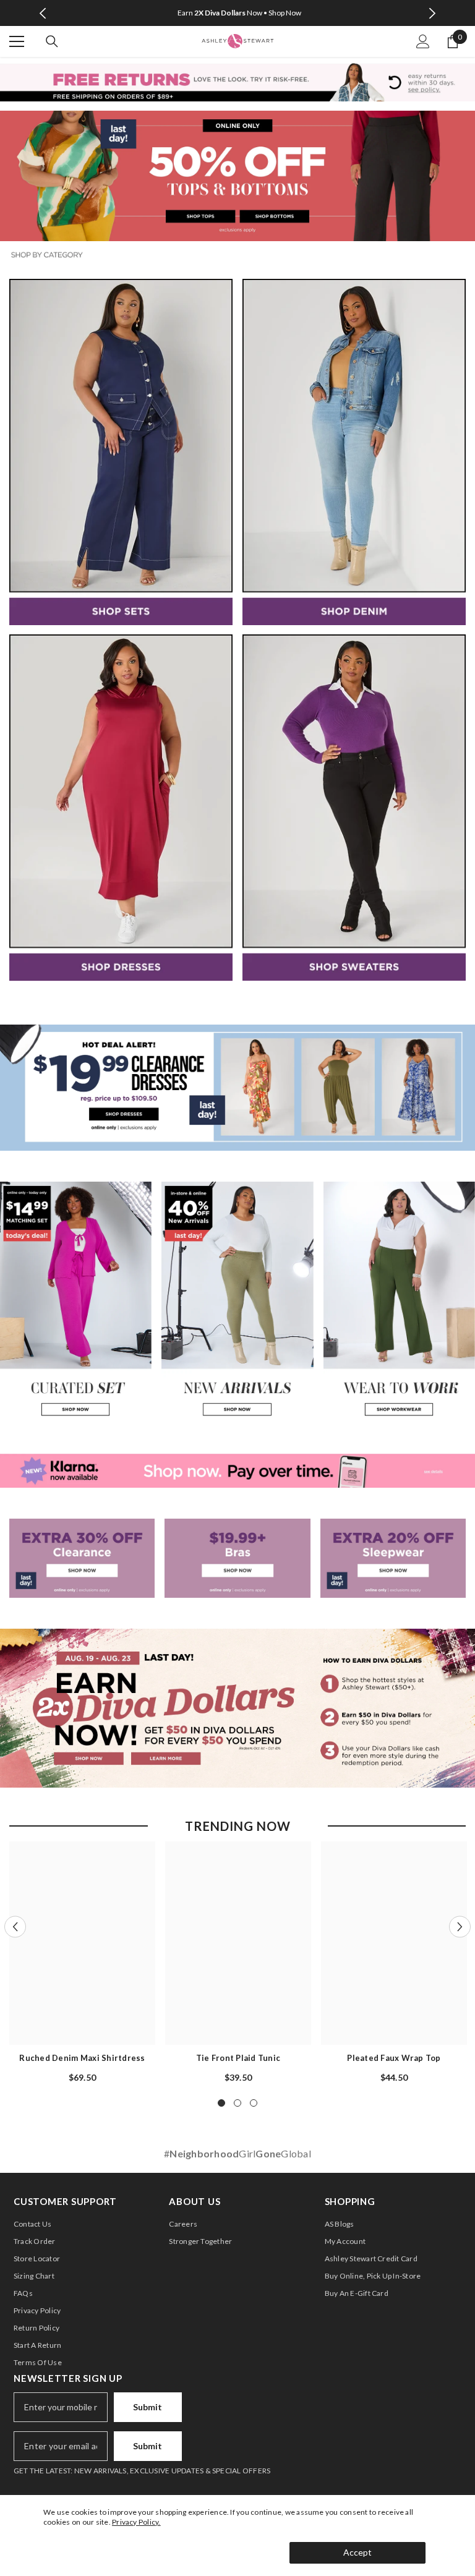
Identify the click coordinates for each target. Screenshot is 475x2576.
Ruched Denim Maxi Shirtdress (82, 2058)
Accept (357, 2552)
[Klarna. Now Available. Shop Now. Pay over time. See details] (237, 1471)
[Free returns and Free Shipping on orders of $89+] (237, 82)
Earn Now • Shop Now (239, 13)
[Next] (432, 13)
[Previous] (43, 13)
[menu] (17, 41)
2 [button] (237, 2103)
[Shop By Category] (237, 255)
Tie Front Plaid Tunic (238, 2058)
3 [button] (254, 2103)
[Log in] (423, 41)
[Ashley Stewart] (121, 452)
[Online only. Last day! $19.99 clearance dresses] (237, 1088)
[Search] (52, 41)
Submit (148, 2407)
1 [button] (221, 2103)
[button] (15, 1926)
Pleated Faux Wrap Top (394, 2058)
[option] (238, 13)
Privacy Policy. (136, 2522)
